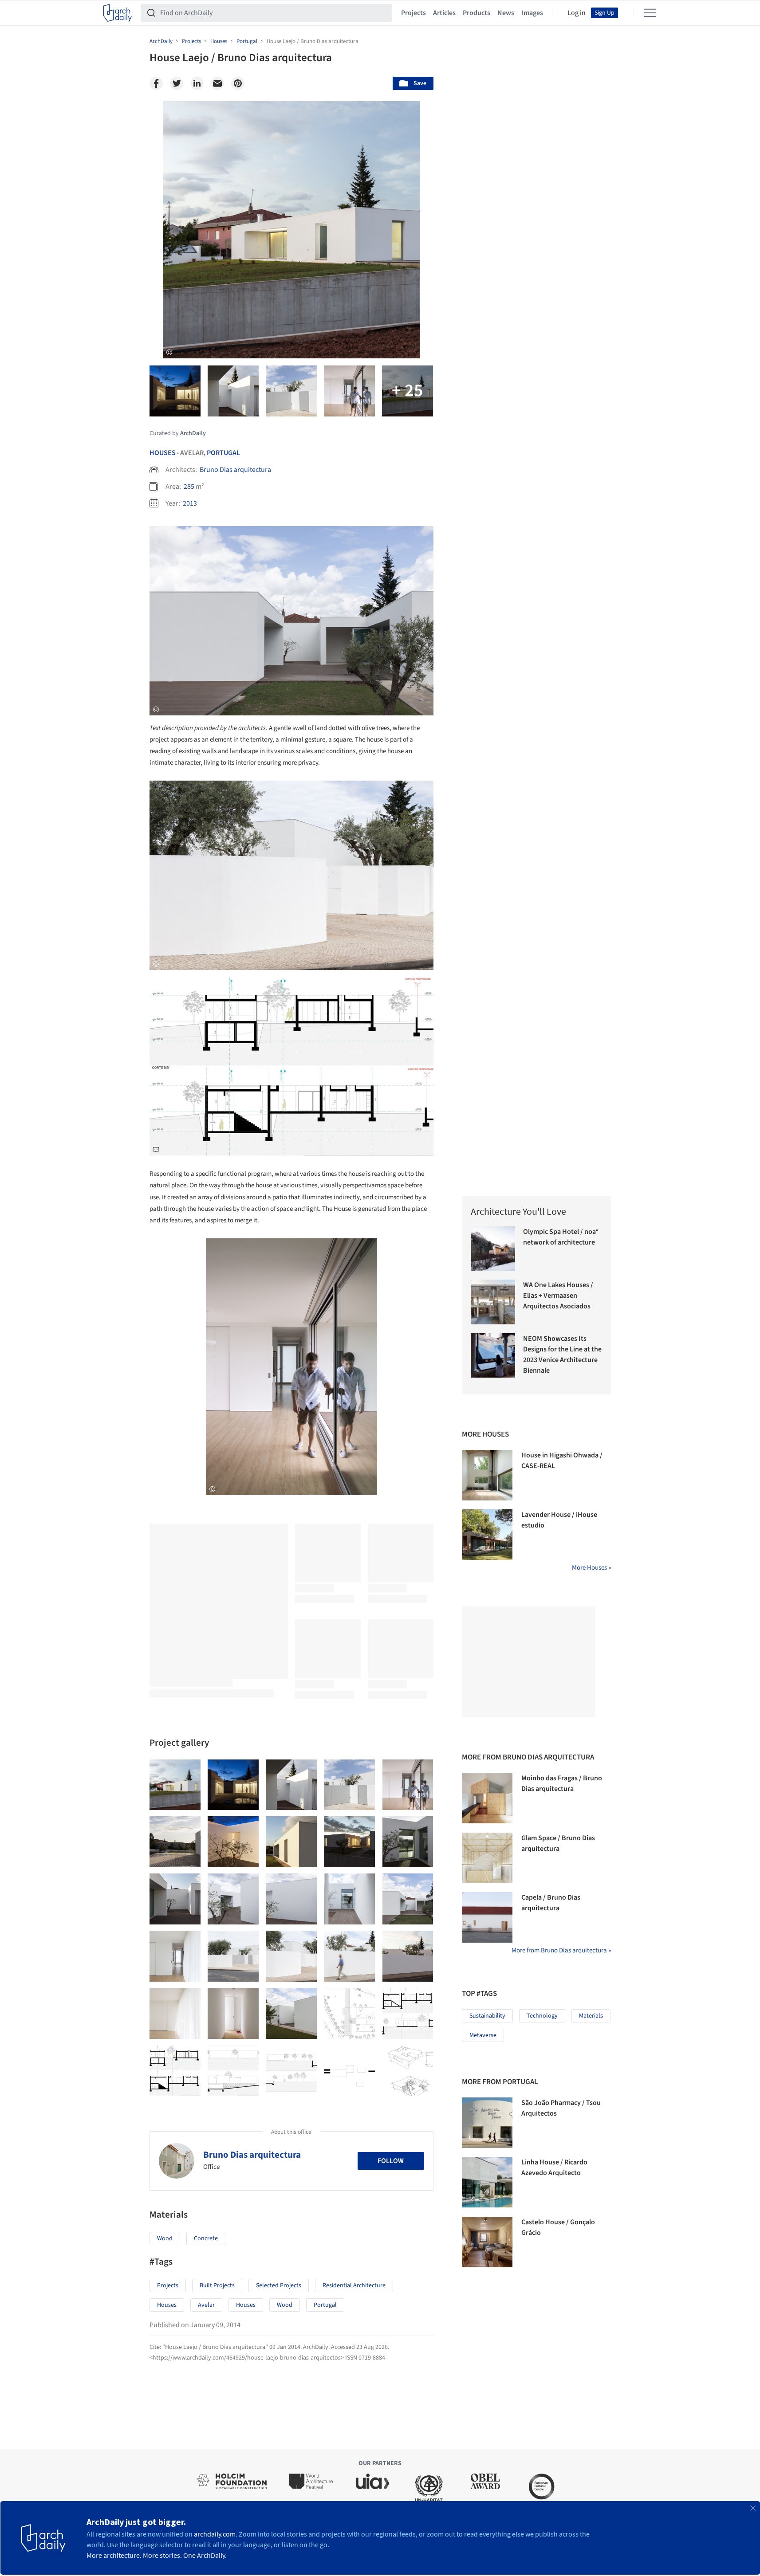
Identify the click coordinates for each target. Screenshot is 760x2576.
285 (189, 487)
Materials (591, 2016)
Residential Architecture (354, 2285)
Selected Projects (279, 2285)
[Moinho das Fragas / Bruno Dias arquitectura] (487, 1798)
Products (476, 13)
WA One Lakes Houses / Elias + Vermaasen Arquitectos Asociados (558, 1296)
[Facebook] (156, 83)
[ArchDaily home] (118, 13)
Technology (542, 2016)
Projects (413, 13)
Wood (165, 2238)
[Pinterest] (238, 83)
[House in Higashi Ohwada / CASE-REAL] (487, 1475)
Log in (577, 13)
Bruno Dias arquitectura (235, 470)
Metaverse (483, 2035)
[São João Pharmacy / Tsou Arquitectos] (487, 2123)
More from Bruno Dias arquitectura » (561, 1950)
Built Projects (217, 2285)
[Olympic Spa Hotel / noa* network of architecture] (493, 1249)
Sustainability (487, 2016)
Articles (444, 13)
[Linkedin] (197, 83)
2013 (190, 503)
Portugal (223, 453)
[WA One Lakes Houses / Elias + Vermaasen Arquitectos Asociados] (493, 1302)
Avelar (206, 2305)
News (506, 13)
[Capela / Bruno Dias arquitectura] (487, 1917)
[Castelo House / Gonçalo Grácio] (487, 2242)
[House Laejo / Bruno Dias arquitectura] (175, 1785)
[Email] (217, 83)
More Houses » (591, 1568)
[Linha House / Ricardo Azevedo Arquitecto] (487, 2182)
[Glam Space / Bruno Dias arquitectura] (487, 1858)
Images (532, 13)
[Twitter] (177, 83)
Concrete (206, 2238)
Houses (163, 453)
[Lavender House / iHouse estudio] (487, 1535)
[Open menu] (650, 13)
